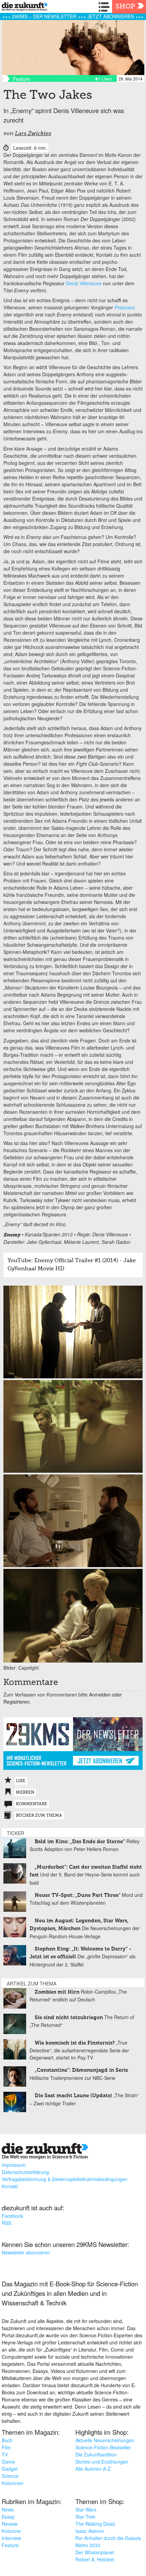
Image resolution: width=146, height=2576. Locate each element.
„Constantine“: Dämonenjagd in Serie (81, 2070)
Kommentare (32, 1804)
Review (10, 2524)
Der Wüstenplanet (95, 2552)
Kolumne (11, 2531)
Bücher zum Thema (39, 1816)
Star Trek (85, 2517)
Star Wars (86, 2509)
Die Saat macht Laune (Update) (73, 2096)
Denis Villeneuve (84, 283)
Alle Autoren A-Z (93, 2469)
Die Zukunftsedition (96, 2454)
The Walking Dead (95, 2524)
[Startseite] (23, 8)
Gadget (10, 2469)
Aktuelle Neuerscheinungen (105, 2440)
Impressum (14, 2165)
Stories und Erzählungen (102, 2462)
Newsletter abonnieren (26, 2252)
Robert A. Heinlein (95, 2559)
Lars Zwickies (33, 134)
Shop (125, 7)
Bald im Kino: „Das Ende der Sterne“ (80, 1842)
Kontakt (10, 2186)
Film (6, 2447)
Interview (11, 2538)
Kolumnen (13, 2483)
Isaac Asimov (90, 2531)
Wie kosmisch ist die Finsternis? (75, 2043)
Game (8, 2462)
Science (10, 2476)
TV (5, 2454)
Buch (7, 2440)
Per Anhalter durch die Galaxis (108, 2538)
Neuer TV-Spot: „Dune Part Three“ (78, 1895)
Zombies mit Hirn (57, 1992)
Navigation (105, 7)
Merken (25, 1793)
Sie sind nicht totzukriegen (69, 2018)
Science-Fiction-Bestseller (103, 2447)
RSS (6, 2223)
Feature (10, 2545)
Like (21, 1781)
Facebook (12, 2216)
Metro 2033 (88, 2545)
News (8, 2509)
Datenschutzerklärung (25, 2172)
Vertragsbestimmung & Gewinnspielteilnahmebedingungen (65, 2179)
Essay (8, 2517)
